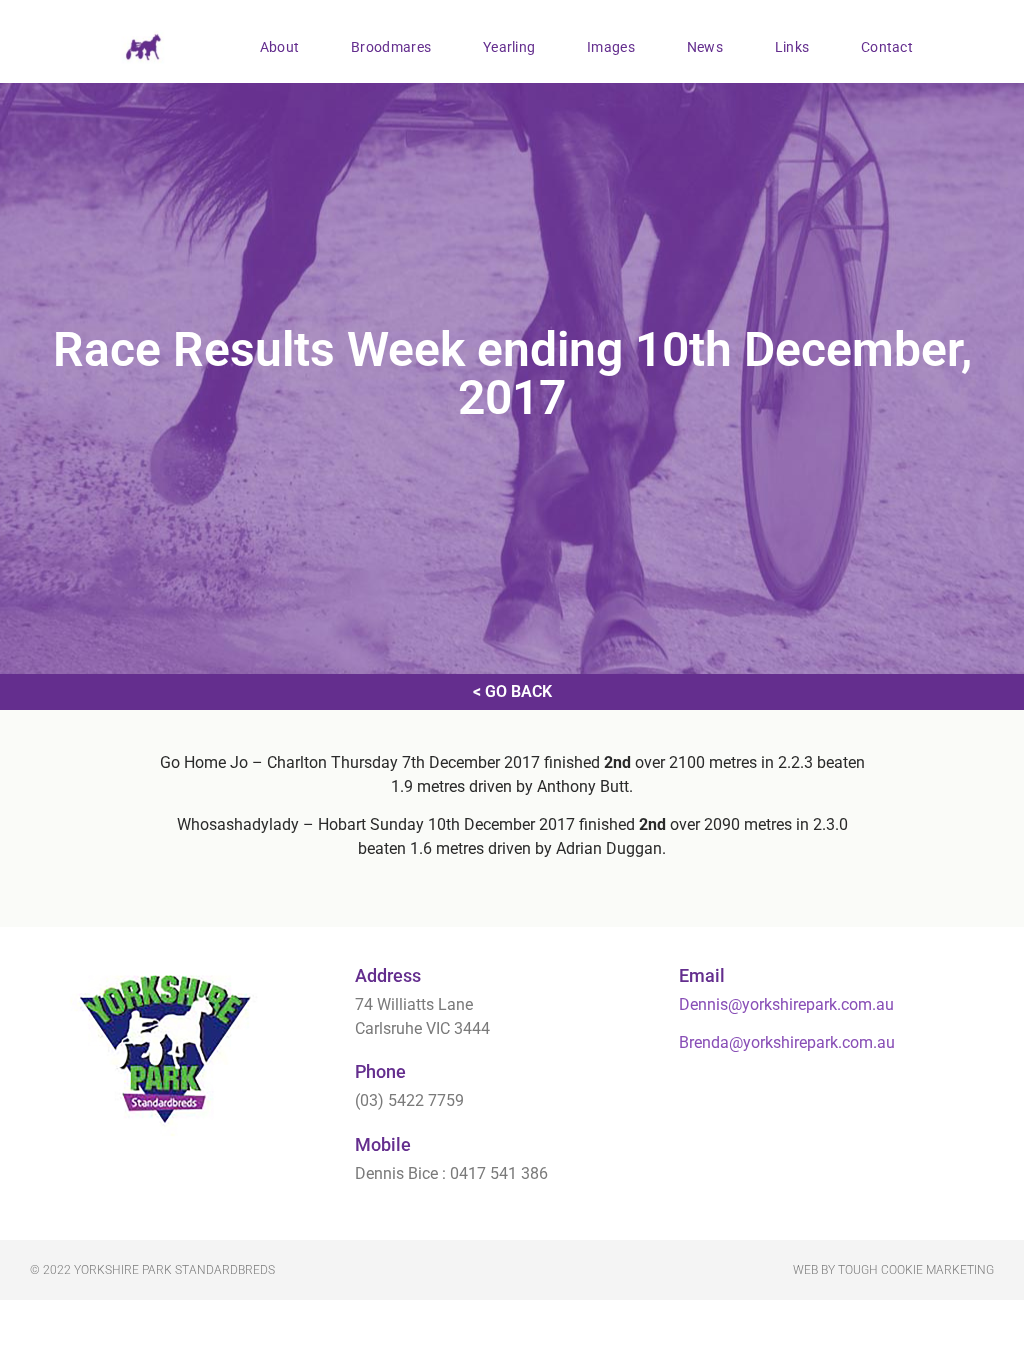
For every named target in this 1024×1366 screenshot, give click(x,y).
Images (611, 47)
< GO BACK (512, 691)
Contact (887, 47)
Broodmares (391, 47)
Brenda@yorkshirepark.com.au (787, 1042)
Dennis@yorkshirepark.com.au (786, 1004)
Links (792, 47)
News (705, 47)
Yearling (509, 47)
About (280, 47)
